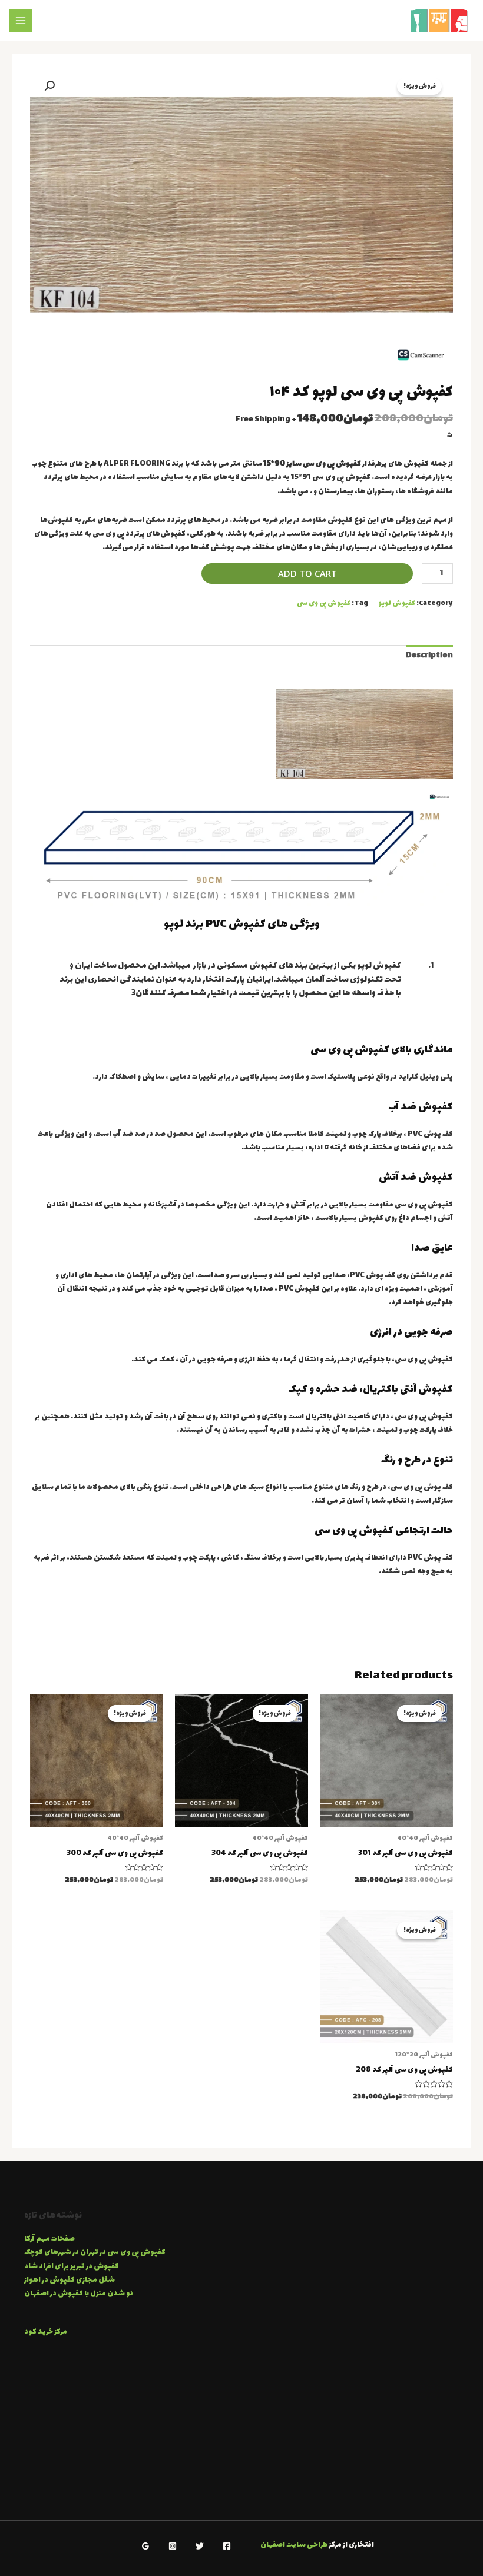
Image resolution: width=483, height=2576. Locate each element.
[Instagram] (173, 2546)
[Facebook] (227, 2546)
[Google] (145, 2546)
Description (429, 656)
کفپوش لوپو (397, 604)
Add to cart (307, 573)
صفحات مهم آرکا (49, 2239)
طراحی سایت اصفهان (294, 2545)
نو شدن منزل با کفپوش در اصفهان (79, 2294)
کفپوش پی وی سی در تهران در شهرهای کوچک (95, 2253)
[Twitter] (200, 2546)
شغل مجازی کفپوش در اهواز (70, 2280)
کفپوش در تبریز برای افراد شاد (72, 2267)
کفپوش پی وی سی (324, 604)
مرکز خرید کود (46, 2332)
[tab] (429, 656)
